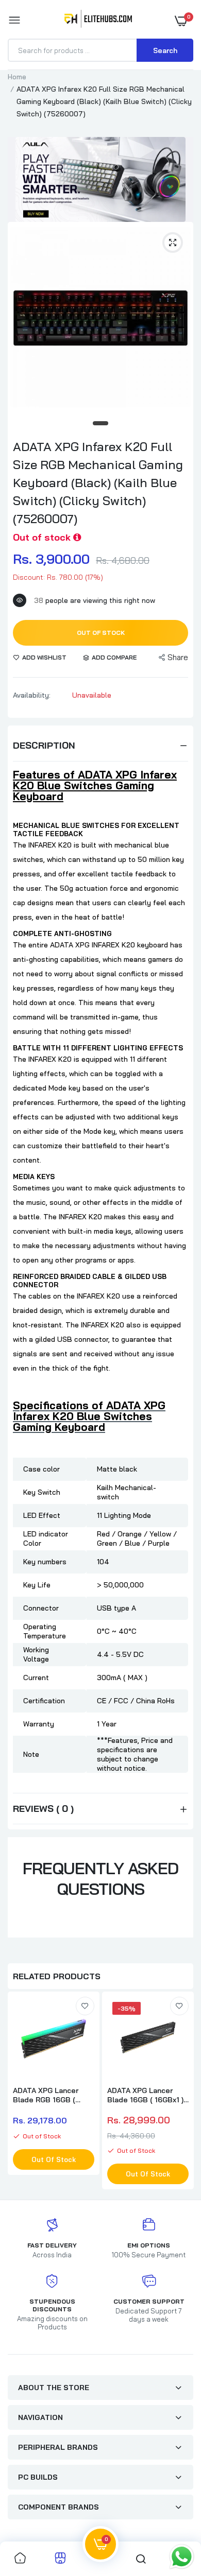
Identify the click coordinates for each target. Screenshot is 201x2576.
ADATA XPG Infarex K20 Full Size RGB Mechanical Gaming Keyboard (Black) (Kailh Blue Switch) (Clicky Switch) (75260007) (98, 482)
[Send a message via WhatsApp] (182, 2557)
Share (178, 657)
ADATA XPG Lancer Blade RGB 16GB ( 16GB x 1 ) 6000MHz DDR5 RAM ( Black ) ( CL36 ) (49, 2095)
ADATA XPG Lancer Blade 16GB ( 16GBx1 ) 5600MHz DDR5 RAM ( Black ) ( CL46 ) (146, 2095)
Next (180, 2092)
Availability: (32, 695)
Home (17, 77)
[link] (85, 2006)
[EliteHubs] (98, 21)
